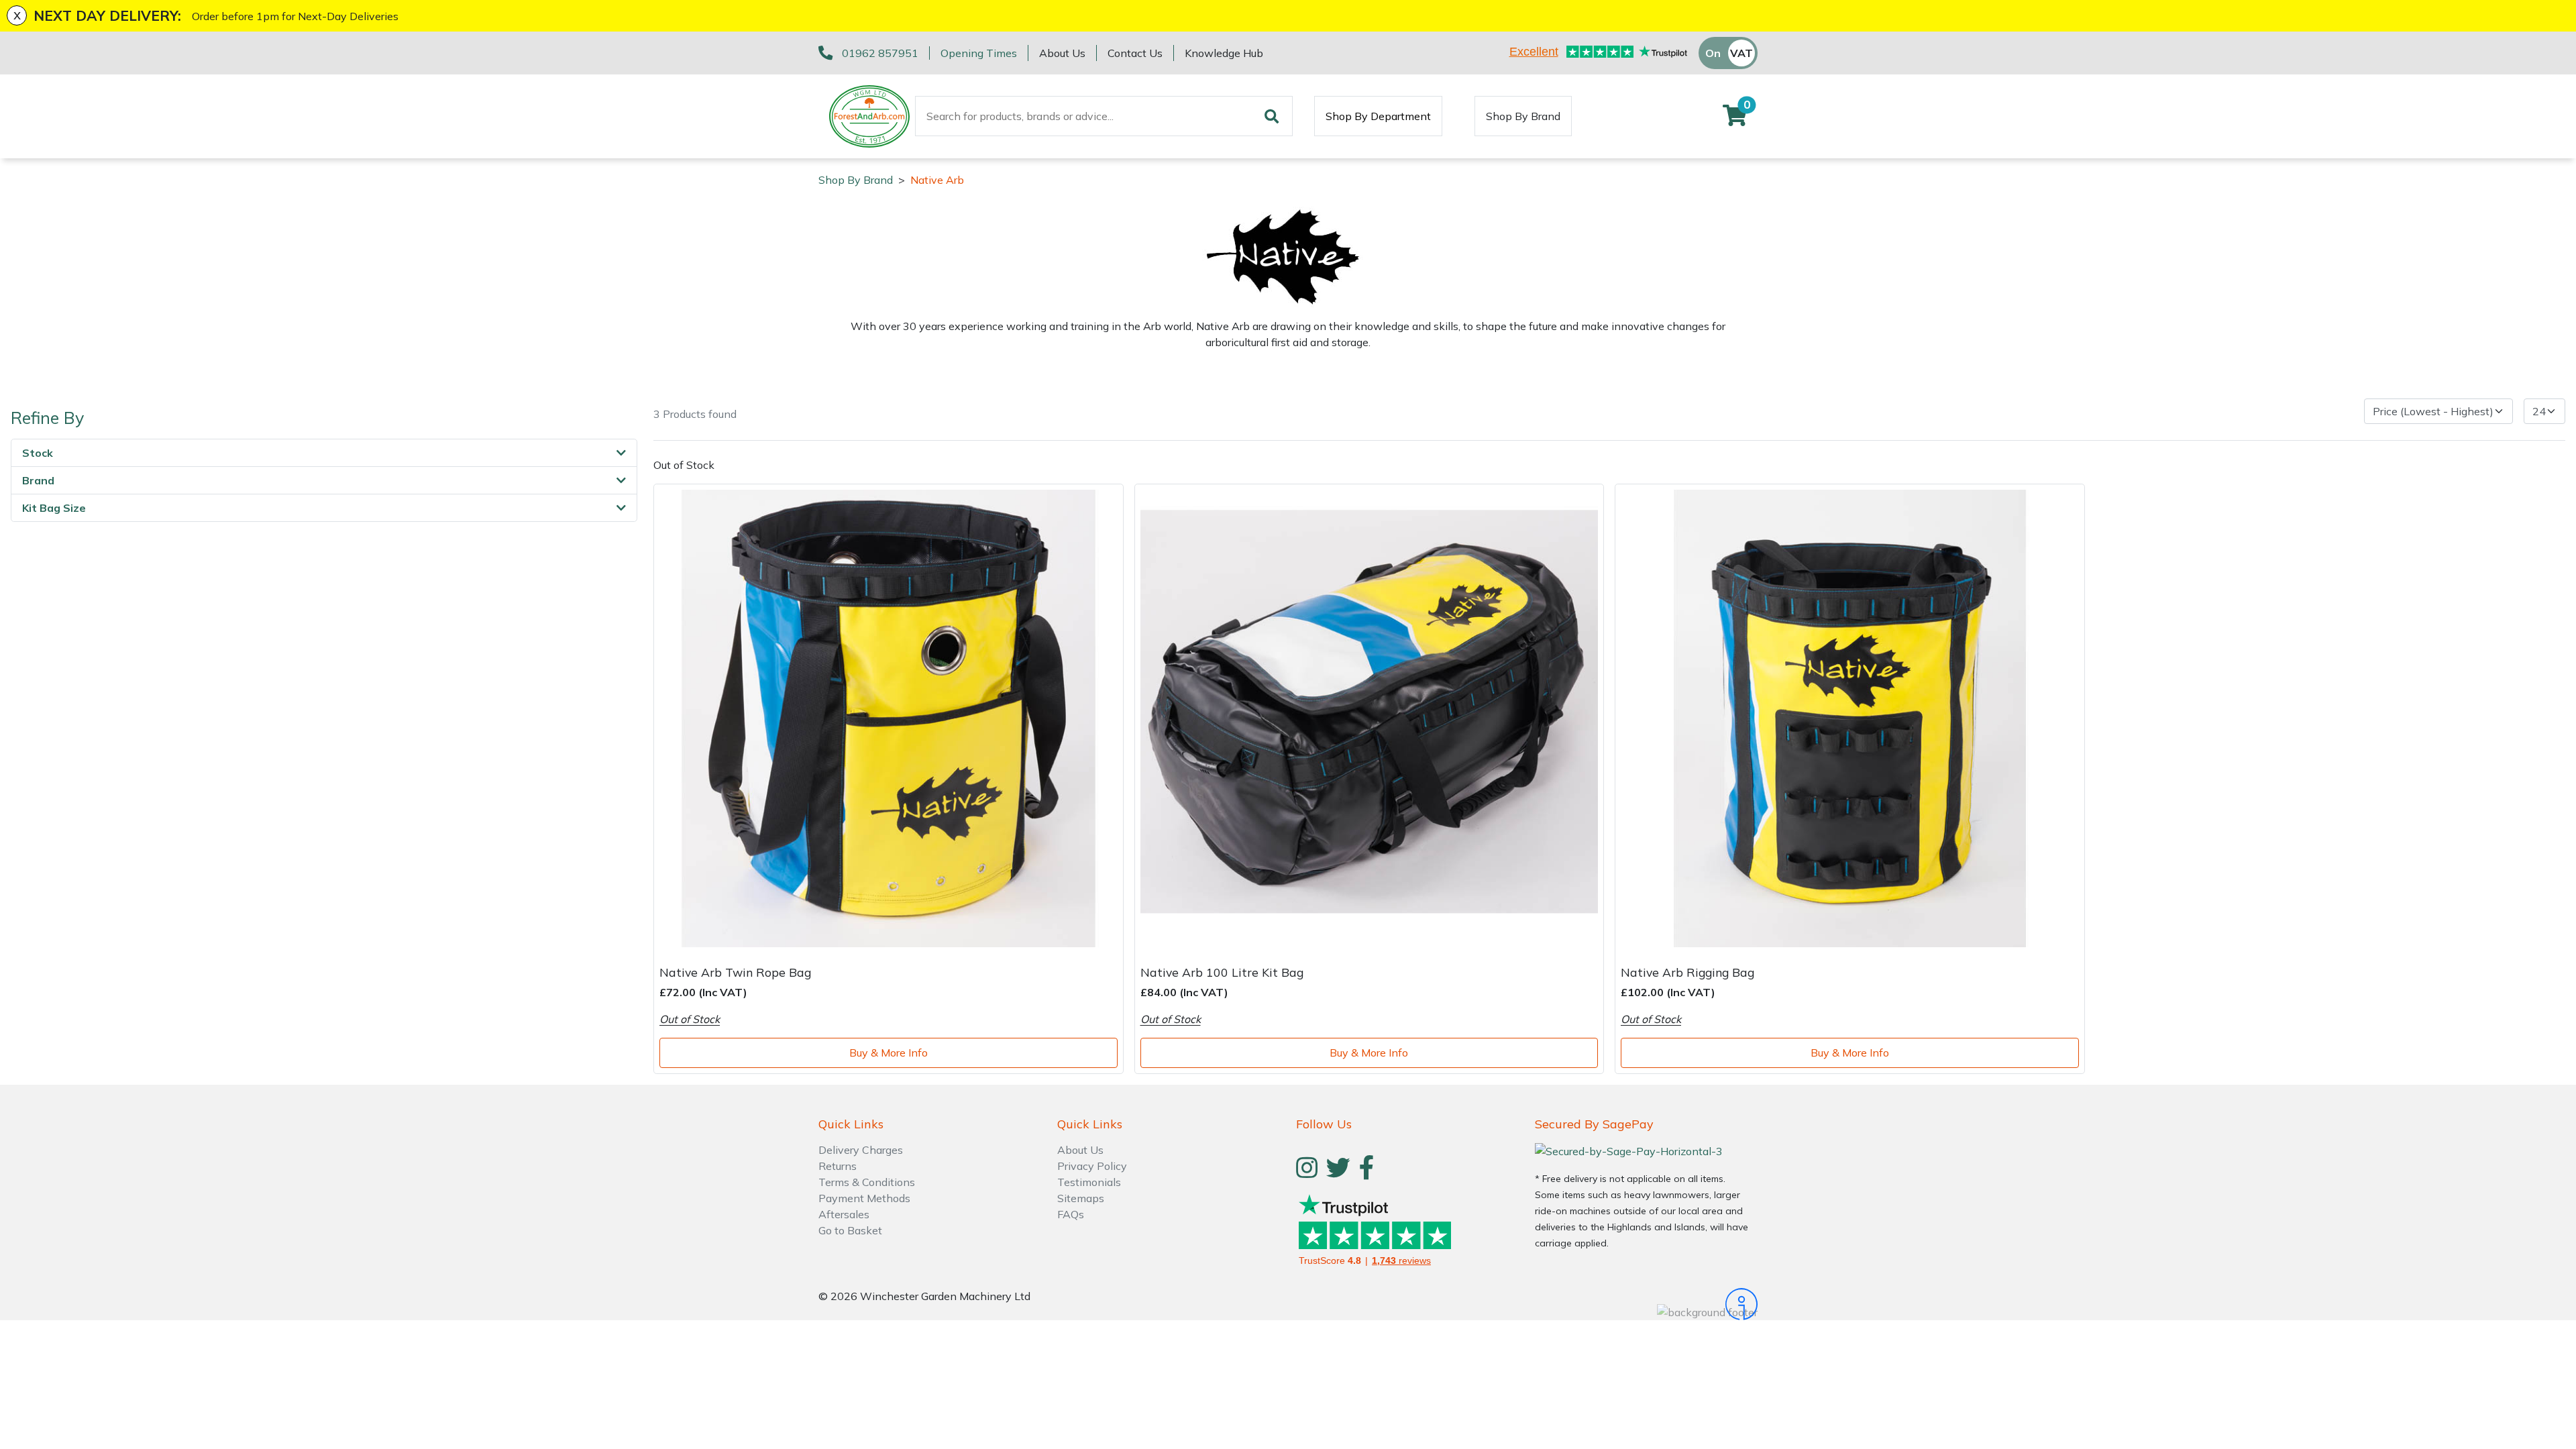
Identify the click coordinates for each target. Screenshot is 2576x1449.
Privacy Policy (1092, 1166)
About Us (1062, 53)
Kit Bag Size (54, 508)
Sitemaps (1081, 1198)
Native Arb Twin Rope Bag (735, 972)
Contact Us (1135, 53)
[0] (1735, 119)
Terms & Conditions (867, 1182)
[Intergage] (1646, 1304)
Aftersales (844, 1214)
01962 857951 (880, 53)
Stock (38, 453)
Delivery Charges (861, 1150)
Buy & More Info (889, 1053)
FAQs (1071, 1214)
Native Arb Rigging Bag (1687, 972)
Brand (38, 480)
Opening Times (979, 53)
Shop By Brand (1523, 116)
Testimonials (1089, 1182)
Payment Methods (864, 1198)
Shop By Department (1378, 116)
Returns (838, 1166)
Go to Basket (850, 1230)
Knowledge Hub (1224, 53)
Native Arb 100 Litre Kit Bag (1222, 972)
